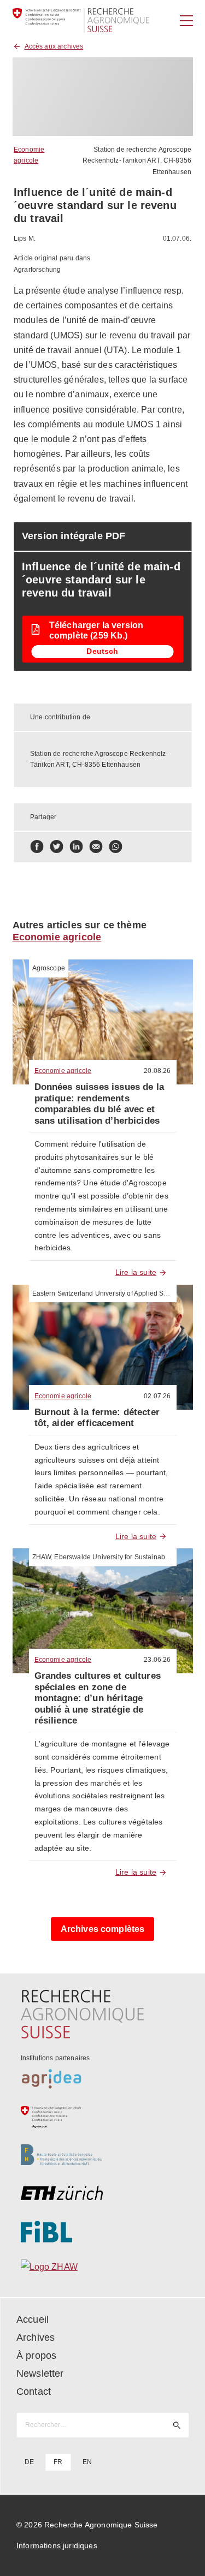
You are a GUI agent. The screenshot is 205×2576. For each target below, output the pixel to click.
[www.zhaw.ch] (103, 2270)
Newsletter (40, 2374)
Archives (36, 2338)
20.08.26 (157, 1071)
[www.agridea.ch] (103, 2079)
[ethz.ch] (103, 2193)
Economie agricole (57, 937)
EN (87, 2462)
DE (29, 2462)
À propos (36, 2356)
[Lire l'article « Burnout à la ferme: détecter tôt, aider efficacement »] (103, 1347)
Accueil (33, 2319)
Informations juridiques (57, 2545)
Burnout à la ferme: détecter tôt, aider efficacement (97, 1418)
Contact (34, 2392)
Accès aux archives (54, 46)
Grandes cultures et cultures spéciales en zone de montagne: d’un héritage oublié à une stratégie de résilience (98, 1698)
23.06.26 (157, 1660)
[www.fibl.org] (103, 2232)
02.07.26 (157, 1396)
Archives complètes (103, 1929)
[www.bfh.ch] (103, 2155)
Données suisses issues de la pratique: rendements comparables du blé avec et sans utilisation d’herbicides (99, 1104)
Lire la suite (136, 1272)
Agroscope (49, 968)
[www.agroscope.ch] (103, 2117)
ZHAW (42, 1557)
